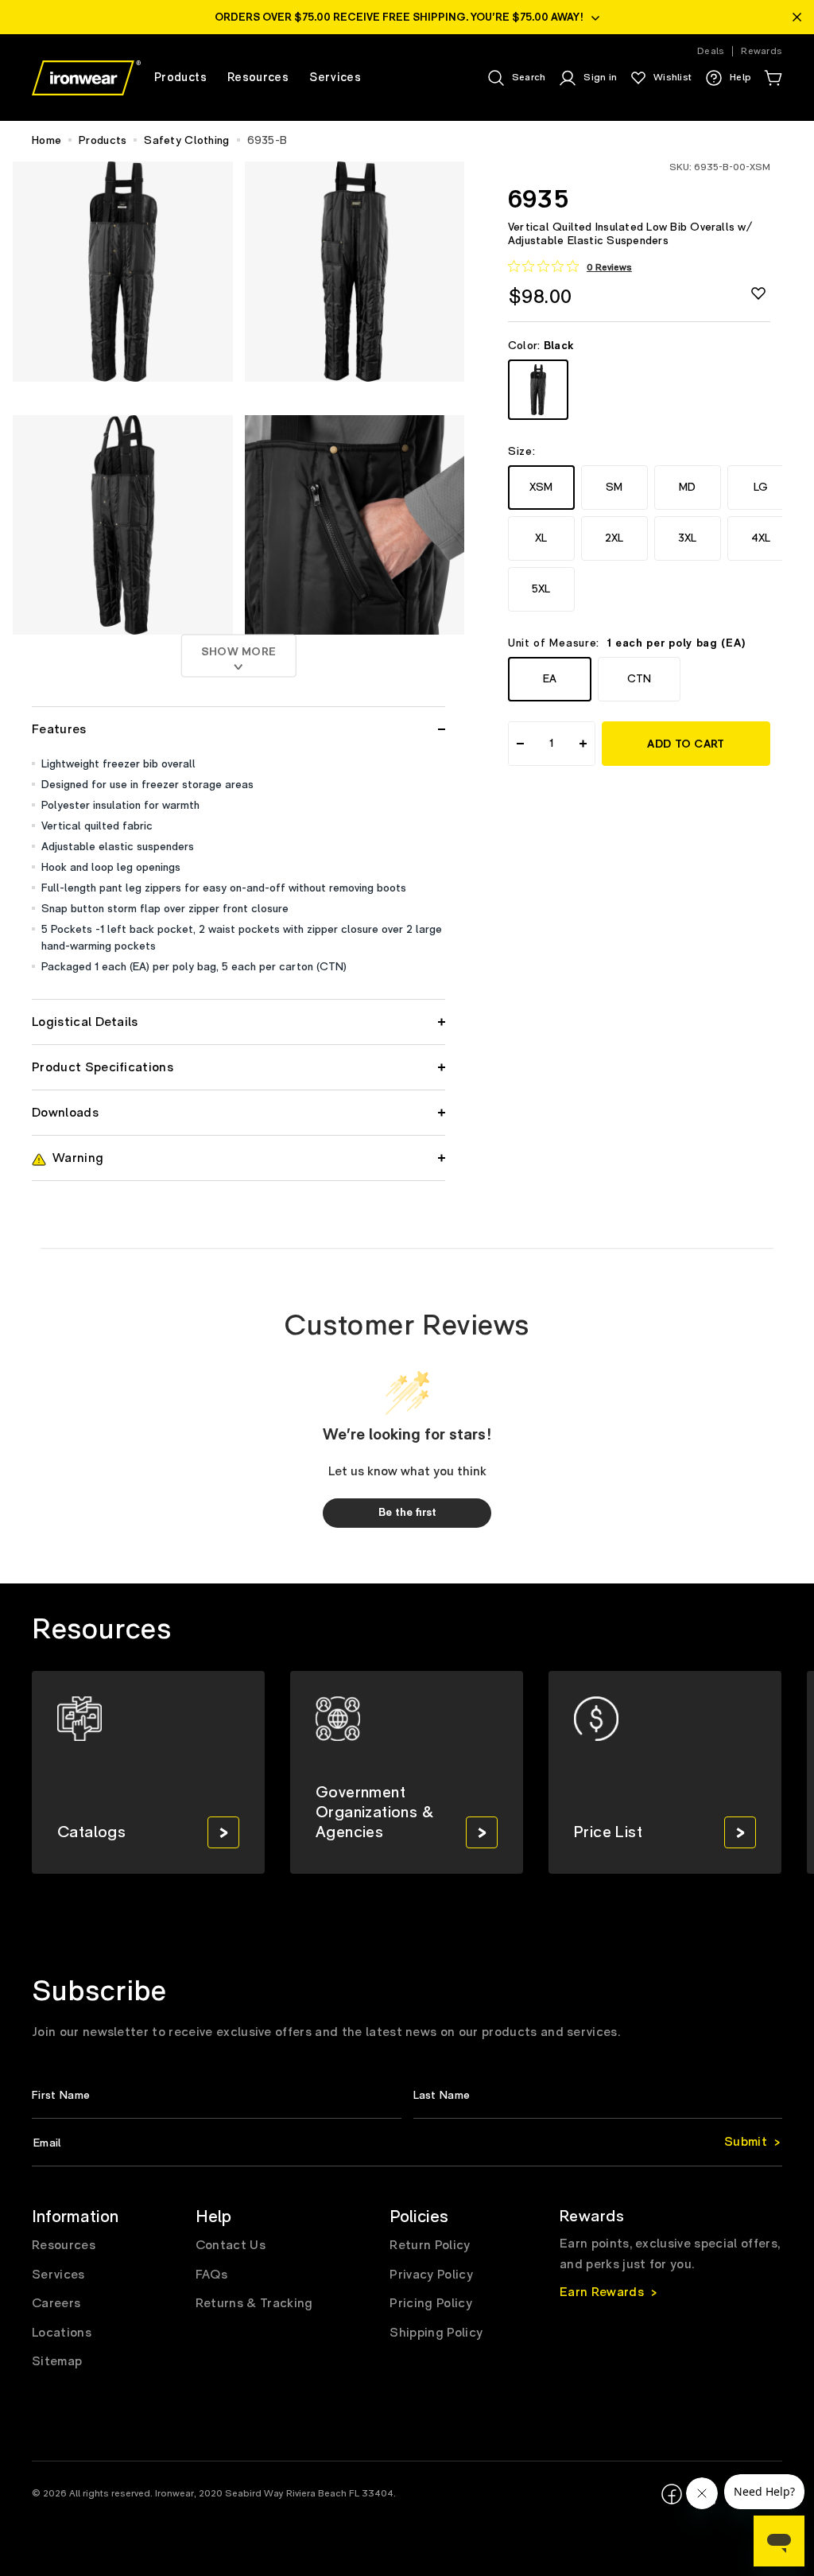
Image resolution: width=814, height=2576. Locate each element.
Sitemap (57, 2361)
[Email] (407, 2143)
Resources (64, 2245)
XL (541, 538)
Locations (62, 2333)
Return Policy (430, 2245)
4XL (761, 538)
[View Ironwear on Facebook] (672, 2494)
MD (687, 487)
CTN (639, 679)
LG (761, 487)
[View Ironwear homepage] (86, 78)
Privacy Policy (431, 2275)
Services (58, 2275)
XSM (541, 487)
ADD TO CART (686, 744)
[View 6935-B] (539, 390)
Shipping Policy (436, 2333)
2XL (614, 538)
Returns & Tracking (254, 2303)
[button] (773, 78)
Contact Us (231, 2245)
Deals (711, 51)
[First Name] (217, 2095)
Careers (56, 2303)
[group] (148, 1772)
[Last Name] (598, 2095)
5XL (541, 589)
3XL (687, 538)
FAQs (211, 2275)
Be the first (407, 1513)
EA (550, 679)
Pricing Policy (430, 2303)
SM (614, 487)
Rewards (762, 51)
